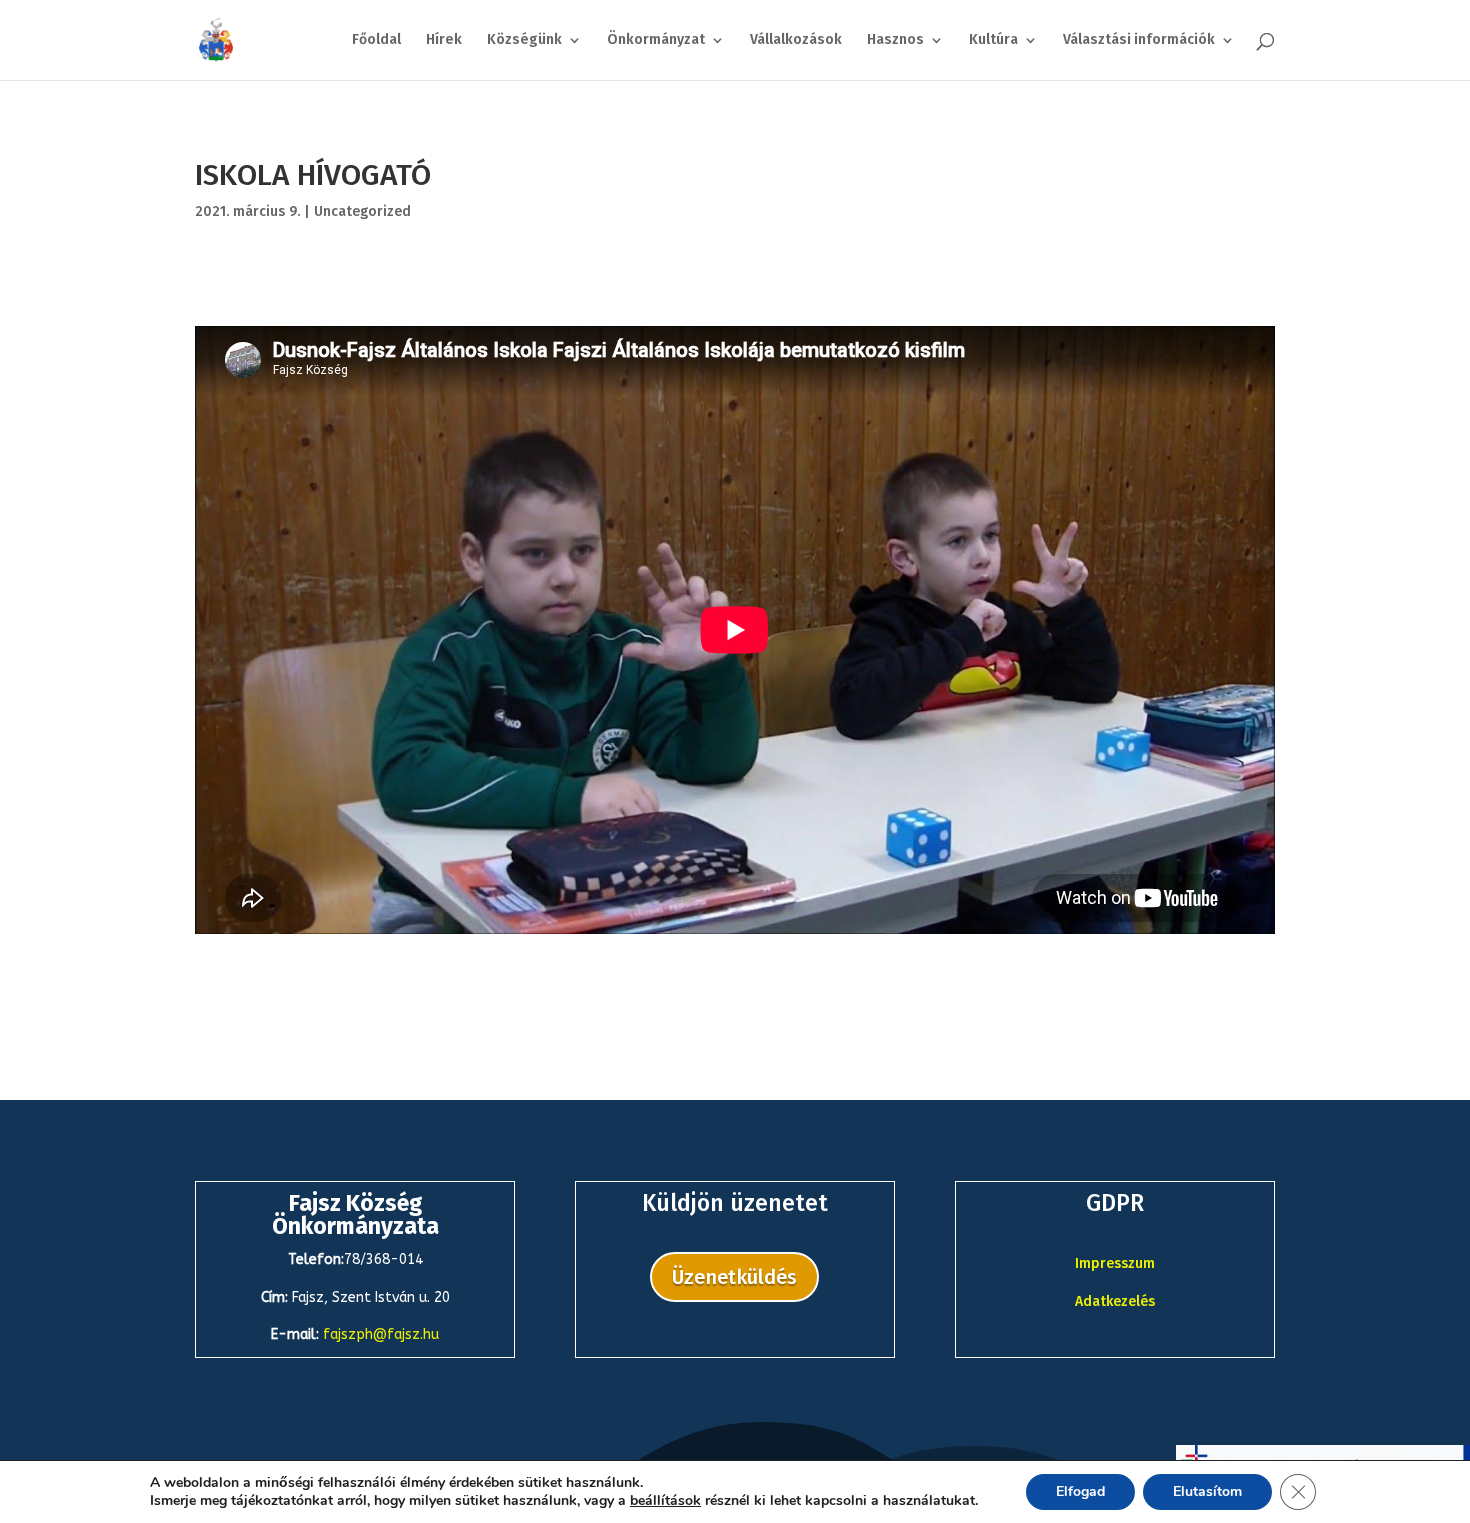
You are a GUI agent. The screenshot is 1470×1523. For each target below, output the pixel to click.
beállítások (665, 1501)
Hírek (444, 40)
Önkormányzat (656, 40)
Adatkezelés (1115, 1301)
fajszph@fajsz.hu (381, 1334)
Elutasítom (1207, 1491)
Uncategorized (362, 211)
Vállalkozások (796, 40)
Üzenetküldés (734, 1277)
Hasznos (895, 40)
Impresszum (1115, 1263)
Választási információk (1139, 40)
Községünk (524, 40)
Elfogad (1080, 1491)
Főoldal (376, 40)
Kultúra (993, 40)
